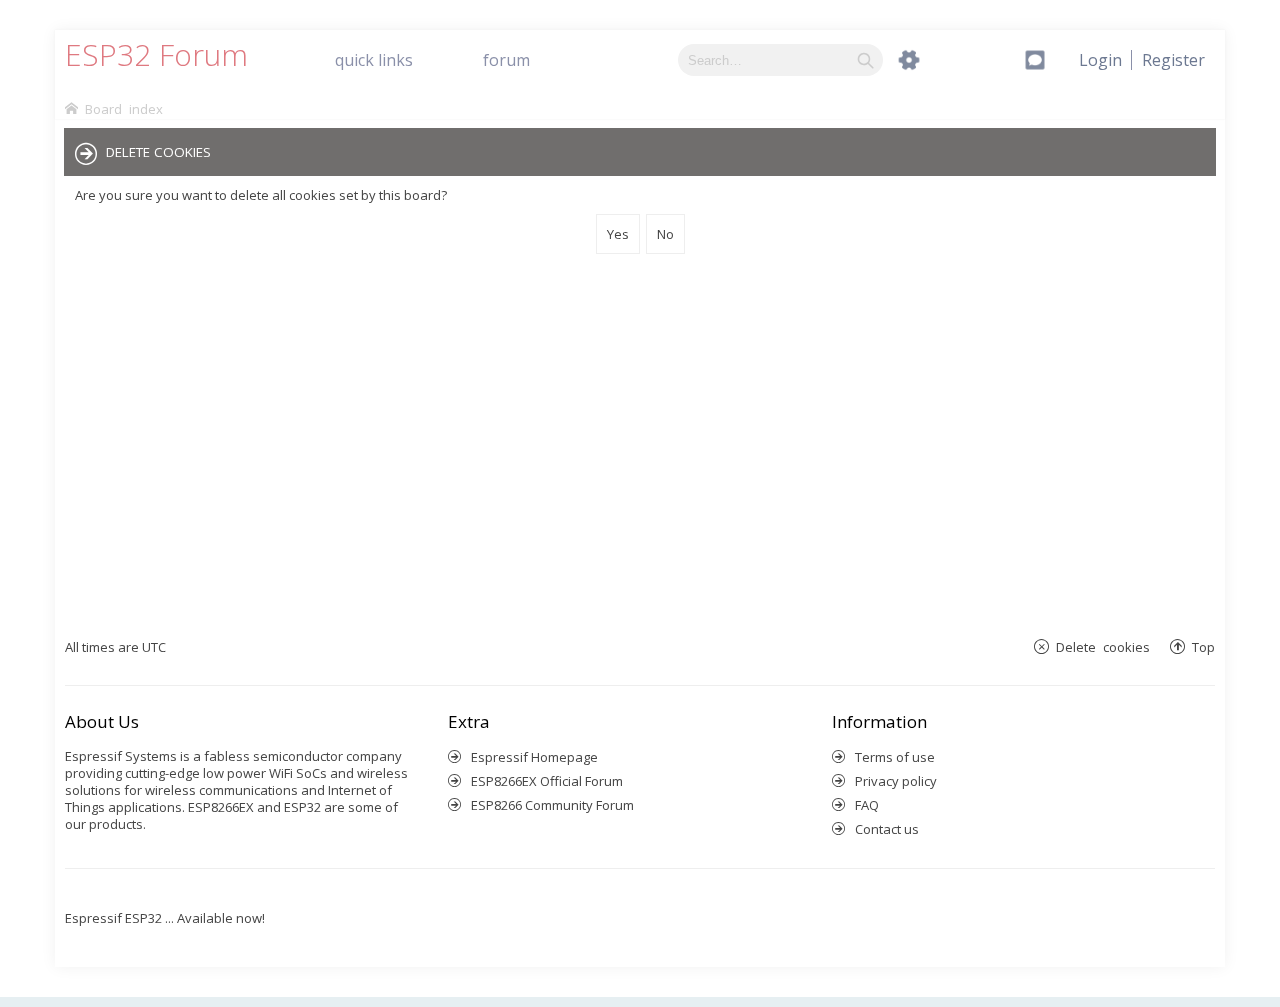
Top (1203, 646)
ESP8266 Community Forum (552, 805)
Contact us (887, 829)
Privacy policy (896, 781)
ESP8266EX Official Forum (547, 781)
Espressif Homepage (534, 757)
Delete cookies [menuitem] (1103, 646)
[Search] (865, 60)
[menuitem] (1173, 60)
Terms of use (895, 757)
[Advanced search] (909, 60)
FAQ (867, 805)
